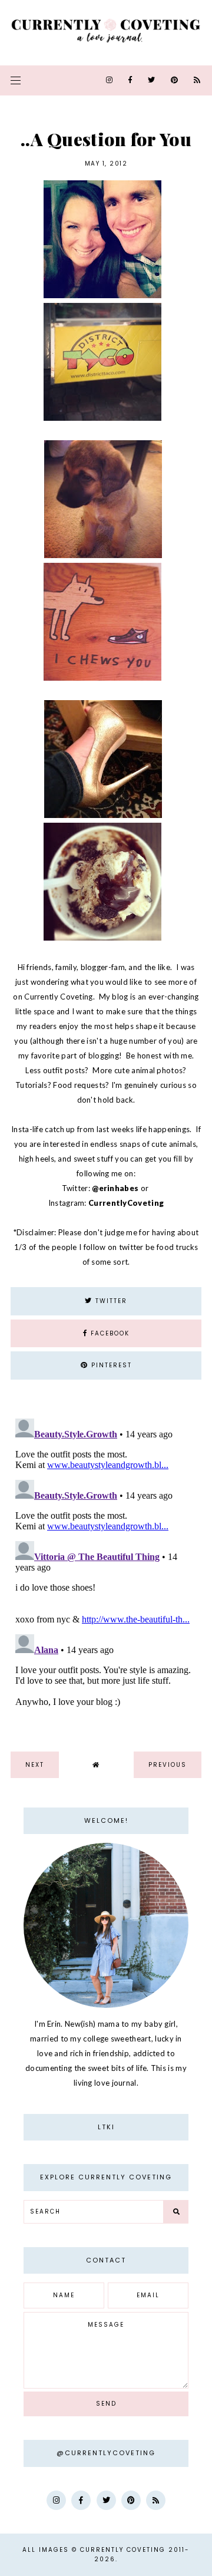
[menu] (16, 80)
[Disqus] (106, 1561)
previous (168, 1765)
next (35, 1765)
